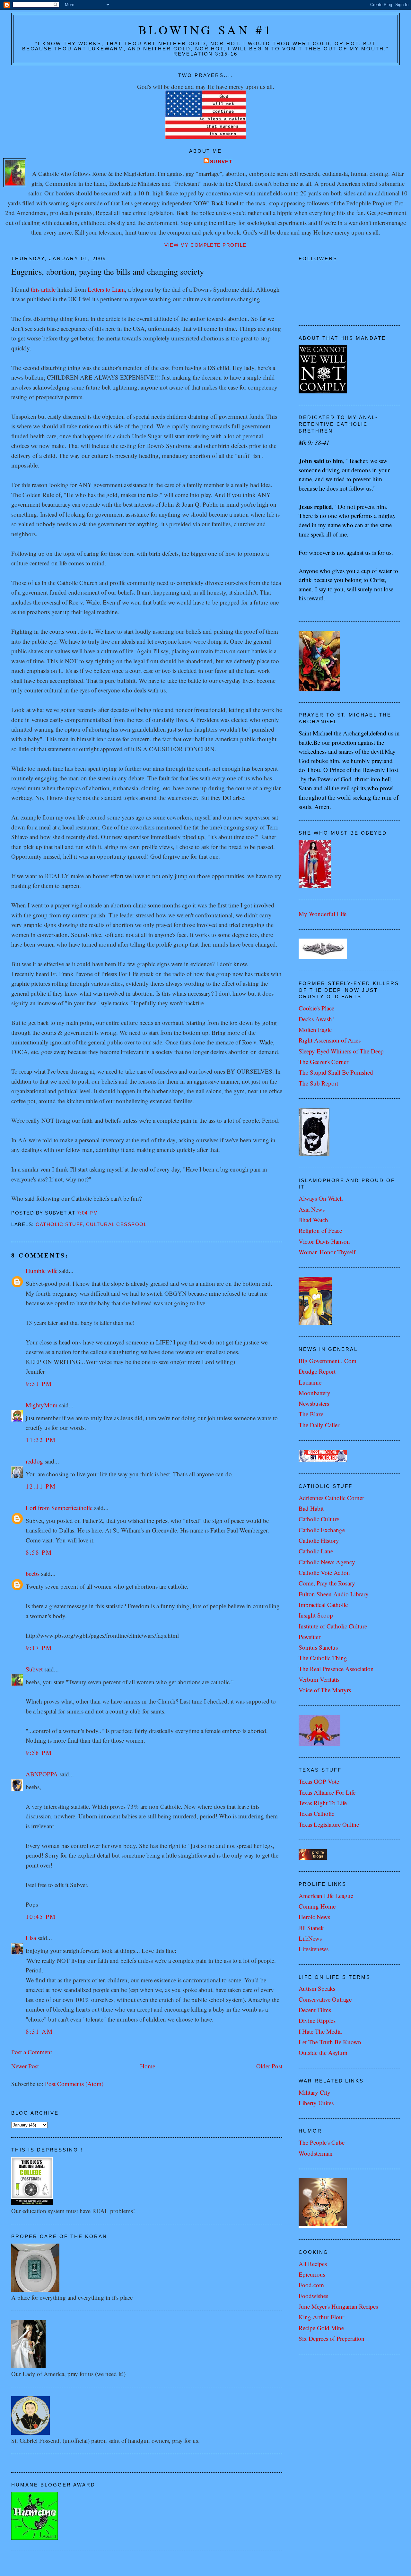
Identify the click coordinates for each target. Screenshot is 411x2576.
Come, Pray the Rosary (327, 1583)
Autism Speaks (317, 1988)
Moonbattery (315, 1393)
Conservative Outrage (325, 1999)
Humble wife (42, 1271)
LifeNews (310, 1938)
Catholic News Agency (327, 1562)
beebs (33, 1573)
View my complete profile (205, 245)
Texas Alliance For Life (327, 1792)
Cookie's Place (316, 1008)
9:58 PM (39, 1752)
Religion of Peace (320, 1230)
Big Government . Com (328, 1361)
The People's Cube (322, 2142)
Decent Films (315, 2010)
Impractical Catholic (323, 1605)
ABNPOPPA (42, 1774)
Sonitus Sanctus (318, 1647)
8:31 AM (39, 2031)
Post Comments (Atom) (74, 2084)
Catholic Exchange (322, 1530)
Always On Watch (321, 1198)
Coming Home (317, 1906)
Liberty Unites (316, 2103)
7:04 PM (87, 1213)
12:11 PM (41, 1486)
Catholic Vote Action (324, 1572)
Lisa (31, 1938)
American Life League (326, 1896)
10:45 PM (41, 1916)
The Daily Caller (319, 1425)
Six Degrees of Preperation (332, 2338)
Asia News (312, 1209)
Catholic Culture (319, 1519)
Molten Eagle (315, 1030)
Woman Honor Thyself (327, 1252)
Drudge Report (317, 1371)
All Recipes (313, 2264)
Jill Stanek (311, 1928)
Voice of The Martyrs (325, 1690)
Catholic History (319, 1540)
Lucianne (310, 1382)
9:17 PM (39, 1648)
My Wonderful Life (323, 914)
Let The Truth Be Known (330, 2042)
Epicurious (312, 2274)
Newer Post (25, 2066)
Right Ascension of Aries (330, 1040)
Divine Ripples (317, 2020)
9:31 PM (39, 1383)
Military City (315, 2092)
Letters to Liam (106, 289)
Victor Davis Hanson (324, 1241)
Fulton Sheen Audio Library (334, 1594)
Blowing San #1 (206, 30)
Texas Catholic (316, 1813)
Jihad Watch (313, 1220)
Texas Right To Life (323, 1803)
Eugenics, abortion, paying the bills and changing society (108, 271)
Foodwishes (313, 2296)
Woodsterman (316, 2153)
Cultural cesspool (116, 1224)
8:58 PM (39, 1552)
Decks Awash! (316, 1019)
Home (148, 2066)
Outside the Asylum (323, 2052)
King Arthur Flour (321, 2317)
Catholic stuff (59, 1224)
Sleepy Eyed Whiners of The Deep (341, 1051)
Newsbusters (314, 1403)
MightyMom (42, 1405)
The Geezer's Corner (324, 1062)
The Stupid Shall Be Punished (336, 1072)
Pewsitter (310, 1637)
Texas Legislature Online (329, 1824)
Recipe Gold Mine (321, 2328)
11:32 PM (41, 1440)
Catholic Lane (316, 1551)
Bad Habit (311, 1508)
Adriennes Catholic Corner (331, 1498)
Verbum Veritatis (319, 1679)
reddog (34, 1461)
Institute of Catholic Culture (333, 1626)
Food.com (311, 2285)
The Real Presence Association (336, 1669)
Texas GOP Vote (319, 1781)
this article (43, 289)
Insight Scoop (316, 1615)
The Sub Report (318, 1083)
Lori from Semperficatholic (59, 1508)
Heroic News (314, 1917)
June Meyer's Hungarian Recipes (338, 2306)
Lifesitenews (314, 1949)
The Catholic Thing (323, 1658)
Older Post (269, 2066)
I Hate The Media (320, 2031)
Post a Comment (32, 2052)
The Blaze (311, 1414)
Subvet (221, 162)
